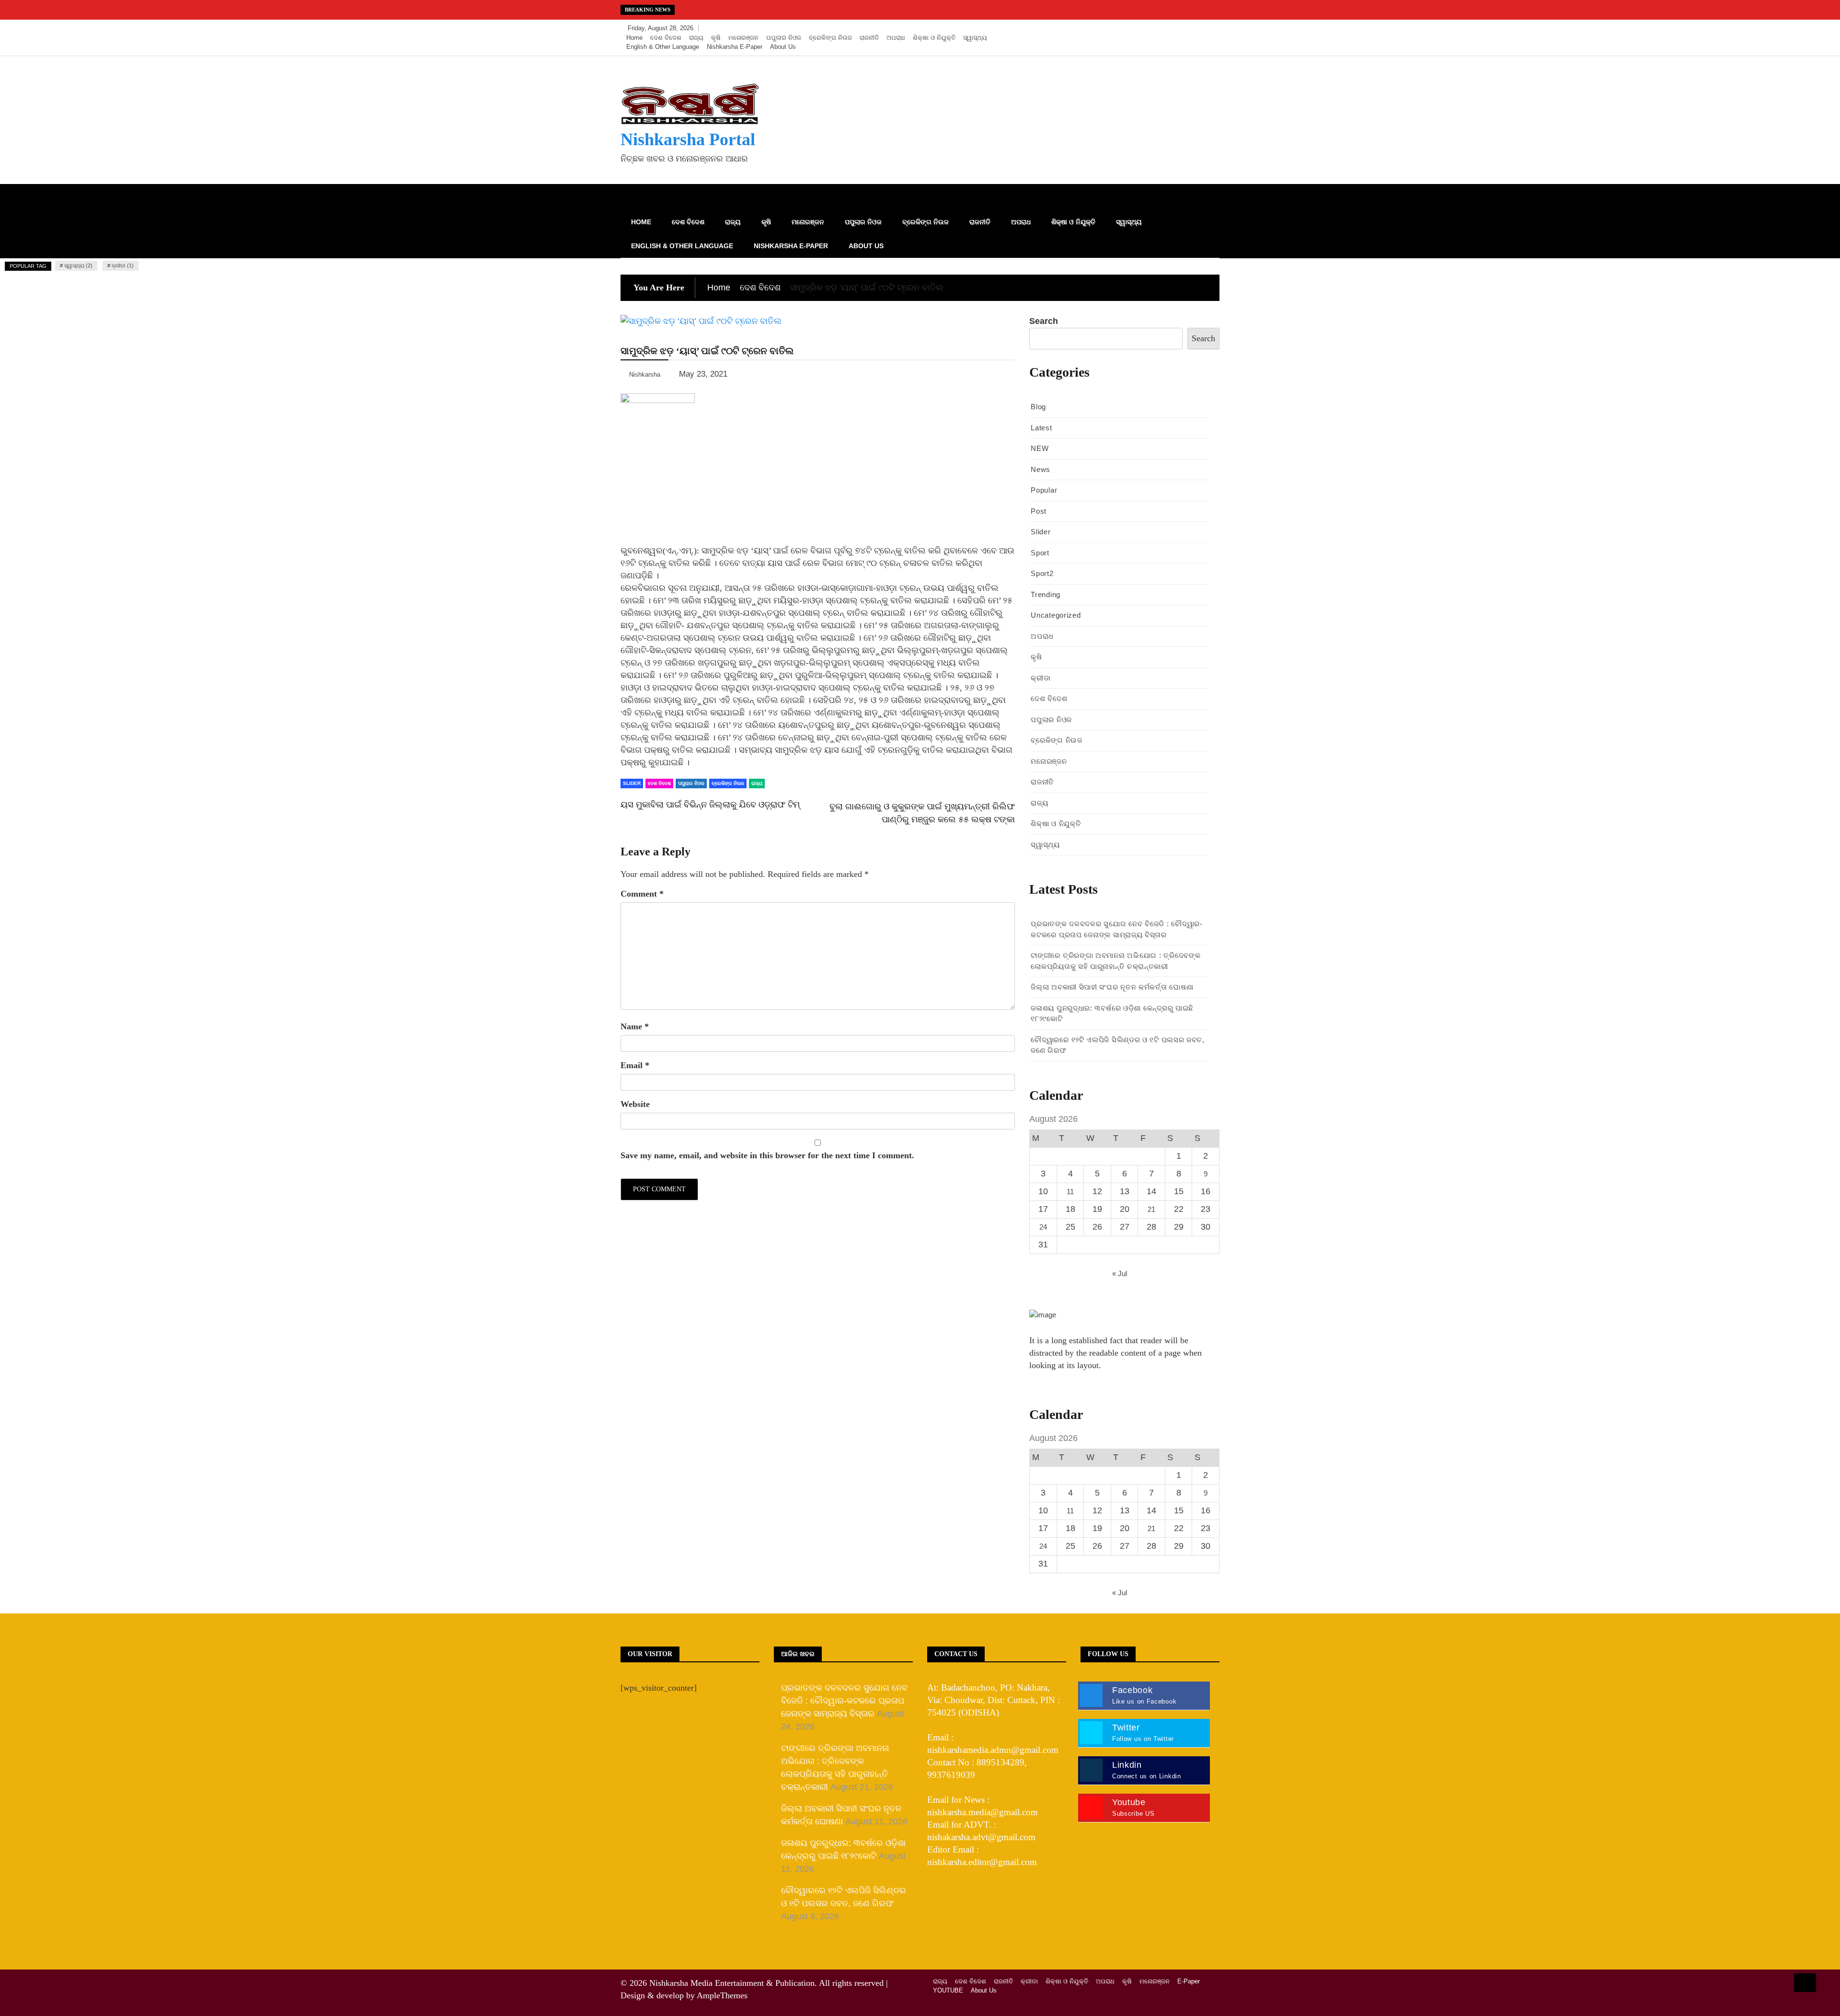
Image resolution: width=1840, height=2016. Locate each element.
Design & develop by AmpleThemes (684, 1995)
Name (635, 1026)
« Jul (1120, 1273)
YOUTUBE (948, 1990)
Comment (642, 894)
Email (635, 1065)
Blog (1038, 407)
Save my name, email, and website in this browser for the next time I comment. (767, 1155)
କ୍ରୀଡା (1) (123, 265)
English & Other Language (663, 47)
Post (1039, 511)
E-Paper (1189, 1981)
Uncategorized (1056, 615)
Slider (632, 783)
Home (634, 38)
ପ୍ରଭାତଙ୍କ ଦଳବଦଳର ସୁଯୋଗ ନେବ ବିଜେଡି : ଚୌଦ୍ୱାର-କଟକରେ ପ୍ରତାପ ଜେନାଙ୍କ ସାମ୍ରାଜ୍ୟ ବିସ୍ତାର (844, 1701)
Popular (1044, 490)
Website (635, 1104)
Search (1044, 321)
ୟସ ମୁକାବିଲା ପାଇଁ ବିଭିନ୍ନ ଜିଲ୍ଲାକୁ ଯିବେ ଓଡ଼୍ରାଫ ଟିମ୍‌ (710, 805)
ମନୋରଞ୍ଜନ (743, 38)
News (1041, 469)
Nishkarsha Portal (688, 139)
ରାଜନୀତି (869, 38)
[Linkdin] (1210, 28)
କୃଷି (716, 38)
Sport (1040, 553)
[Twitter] (1182, 28)
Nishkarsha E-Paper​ (735, 47)
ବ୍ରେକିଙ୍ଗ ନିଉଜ (830, 38)
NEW (1040, 448)
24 (1043, 1227)
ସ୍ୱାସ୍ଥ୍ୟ (975, 38)
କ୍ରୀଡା (1041, 678)
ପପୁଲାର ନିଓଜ (784, 38)
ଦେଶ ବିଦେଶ (666, 38)
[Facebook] (1167, 28)
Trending (1046, 594)
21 (1151, 1209)
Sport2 (1042, 573)
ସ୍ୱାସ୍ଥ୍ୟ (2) (78, 265)
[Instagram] (1196, 28)
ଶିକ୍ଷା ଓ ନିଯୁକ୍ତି (934, 38)
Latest (1041, 428)
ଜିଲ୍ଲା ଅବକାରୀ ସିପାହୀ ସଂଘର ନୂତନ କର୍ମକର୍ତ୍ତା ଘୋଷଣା (1112, 987)
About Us (783, 47)
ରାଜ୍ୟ (696, 38)
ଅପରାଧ (896, 38)
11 (1070, 1192)
